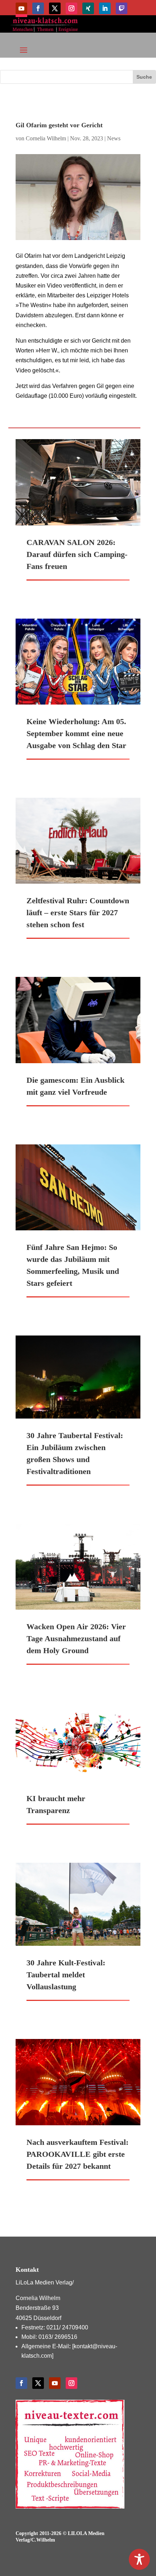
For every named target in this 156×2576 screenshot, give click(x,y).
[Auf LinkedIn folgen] (105, 8)
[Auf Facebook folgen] (38, 8)
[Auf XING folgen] (88, 8)
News (114, 138)
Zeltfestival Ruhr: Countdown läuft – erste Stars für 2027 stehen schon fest (78, 913)
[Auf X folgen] (55, 8)
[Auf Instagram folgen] (71, 8)
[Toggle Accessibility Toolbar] (139, 2559)
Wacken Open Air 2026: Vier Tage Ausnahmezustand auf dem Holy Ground (76, 1638)
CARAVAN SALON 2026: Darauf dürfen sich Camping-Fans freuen (77, 554)
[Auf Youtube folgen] (21, 8)
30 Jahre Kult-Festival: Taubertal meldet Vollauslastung (66, 1975)
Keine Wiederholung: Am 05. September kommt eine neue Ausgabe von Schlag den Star (76, 733)
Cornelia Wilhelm (46, 138)
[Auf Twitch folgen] (122, 8)
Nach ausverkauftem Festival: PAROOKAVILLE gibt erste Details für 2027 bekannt (77, 2154)
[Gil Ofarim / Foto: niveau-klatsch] (78, 197)
